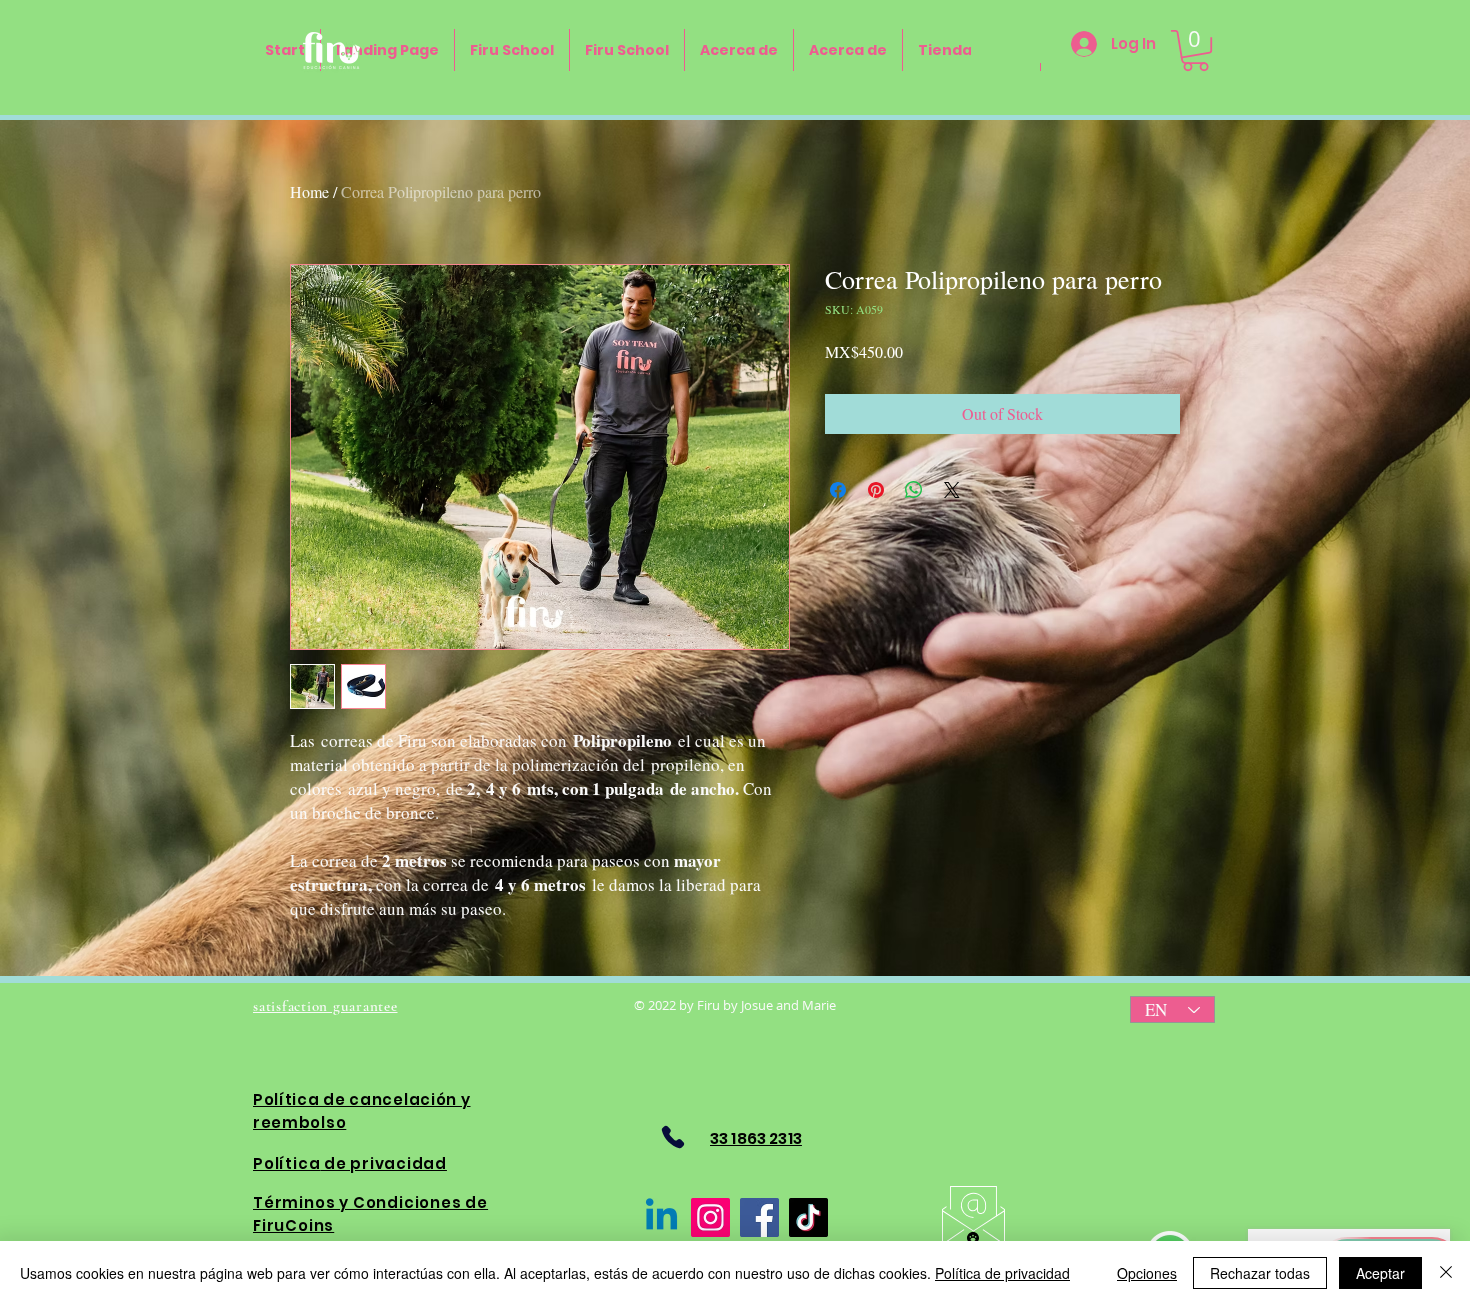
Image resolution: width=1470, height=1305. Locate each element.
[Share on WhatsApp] (914, 490)
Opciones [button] (1147, 1273)
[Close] (1446, 1273)
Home (309, 191)
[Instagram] (710, 1217)
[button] (1195, 50)
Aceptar (1380, 1273)
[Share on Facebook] (838, 490)
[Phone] (672, 1136)
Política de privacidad (1002, 1273)
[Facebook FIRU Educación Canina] (759, 1217)
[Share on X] (952, 490)
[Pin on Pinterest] (876, 490)
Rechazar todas (1260, 1273)
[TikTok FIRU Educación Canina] (808, 1217)
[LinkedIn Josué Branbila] (661, 1217)
